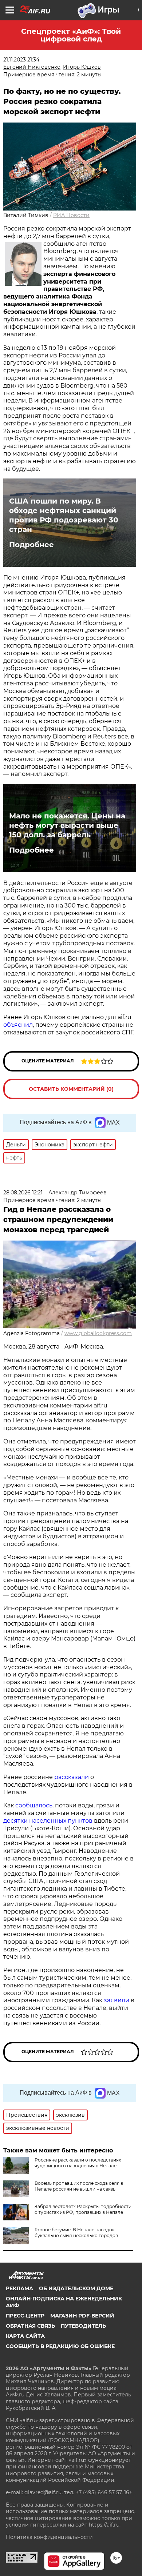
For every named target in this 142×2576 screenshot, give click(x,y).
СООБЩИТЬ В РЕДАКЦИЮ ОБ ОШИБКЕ (60, 2346)
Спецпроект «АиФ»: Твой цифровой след (71, 35)
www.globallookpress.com (98, 1333)
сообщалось (34, 1805)
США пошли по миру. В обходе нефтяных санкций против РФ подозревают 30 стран (64, 515)
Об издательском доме (76, 2288)
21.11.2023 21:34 (21, 60)
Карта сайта (25, 2336)
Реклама (19, 2288)
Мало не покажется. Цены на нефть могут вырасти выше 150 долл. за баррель (67, 825)
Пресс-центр (25, 2316)
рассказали (72, 1777)
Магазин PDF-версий (82, 2316)
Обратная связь (30, 2326)
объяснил (18, 1025)
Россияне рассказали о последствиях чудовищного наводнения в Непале (78, 2163)
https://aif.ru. (105, 2525)
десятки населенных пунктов (48, 1821)
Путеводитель (83, 2326)
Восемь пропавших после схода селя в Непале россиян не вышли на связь (79, 2186)
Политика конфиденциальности (49, 2537)
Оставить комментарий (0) (71, 1089)
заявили (117, 2000)
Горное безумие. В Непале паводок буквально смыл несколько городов (76, 2233)
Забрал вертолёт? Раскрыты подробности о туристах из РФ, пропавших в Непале (83, 2209)
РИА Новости (71, 215)
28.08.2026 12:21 (23, 1193)
